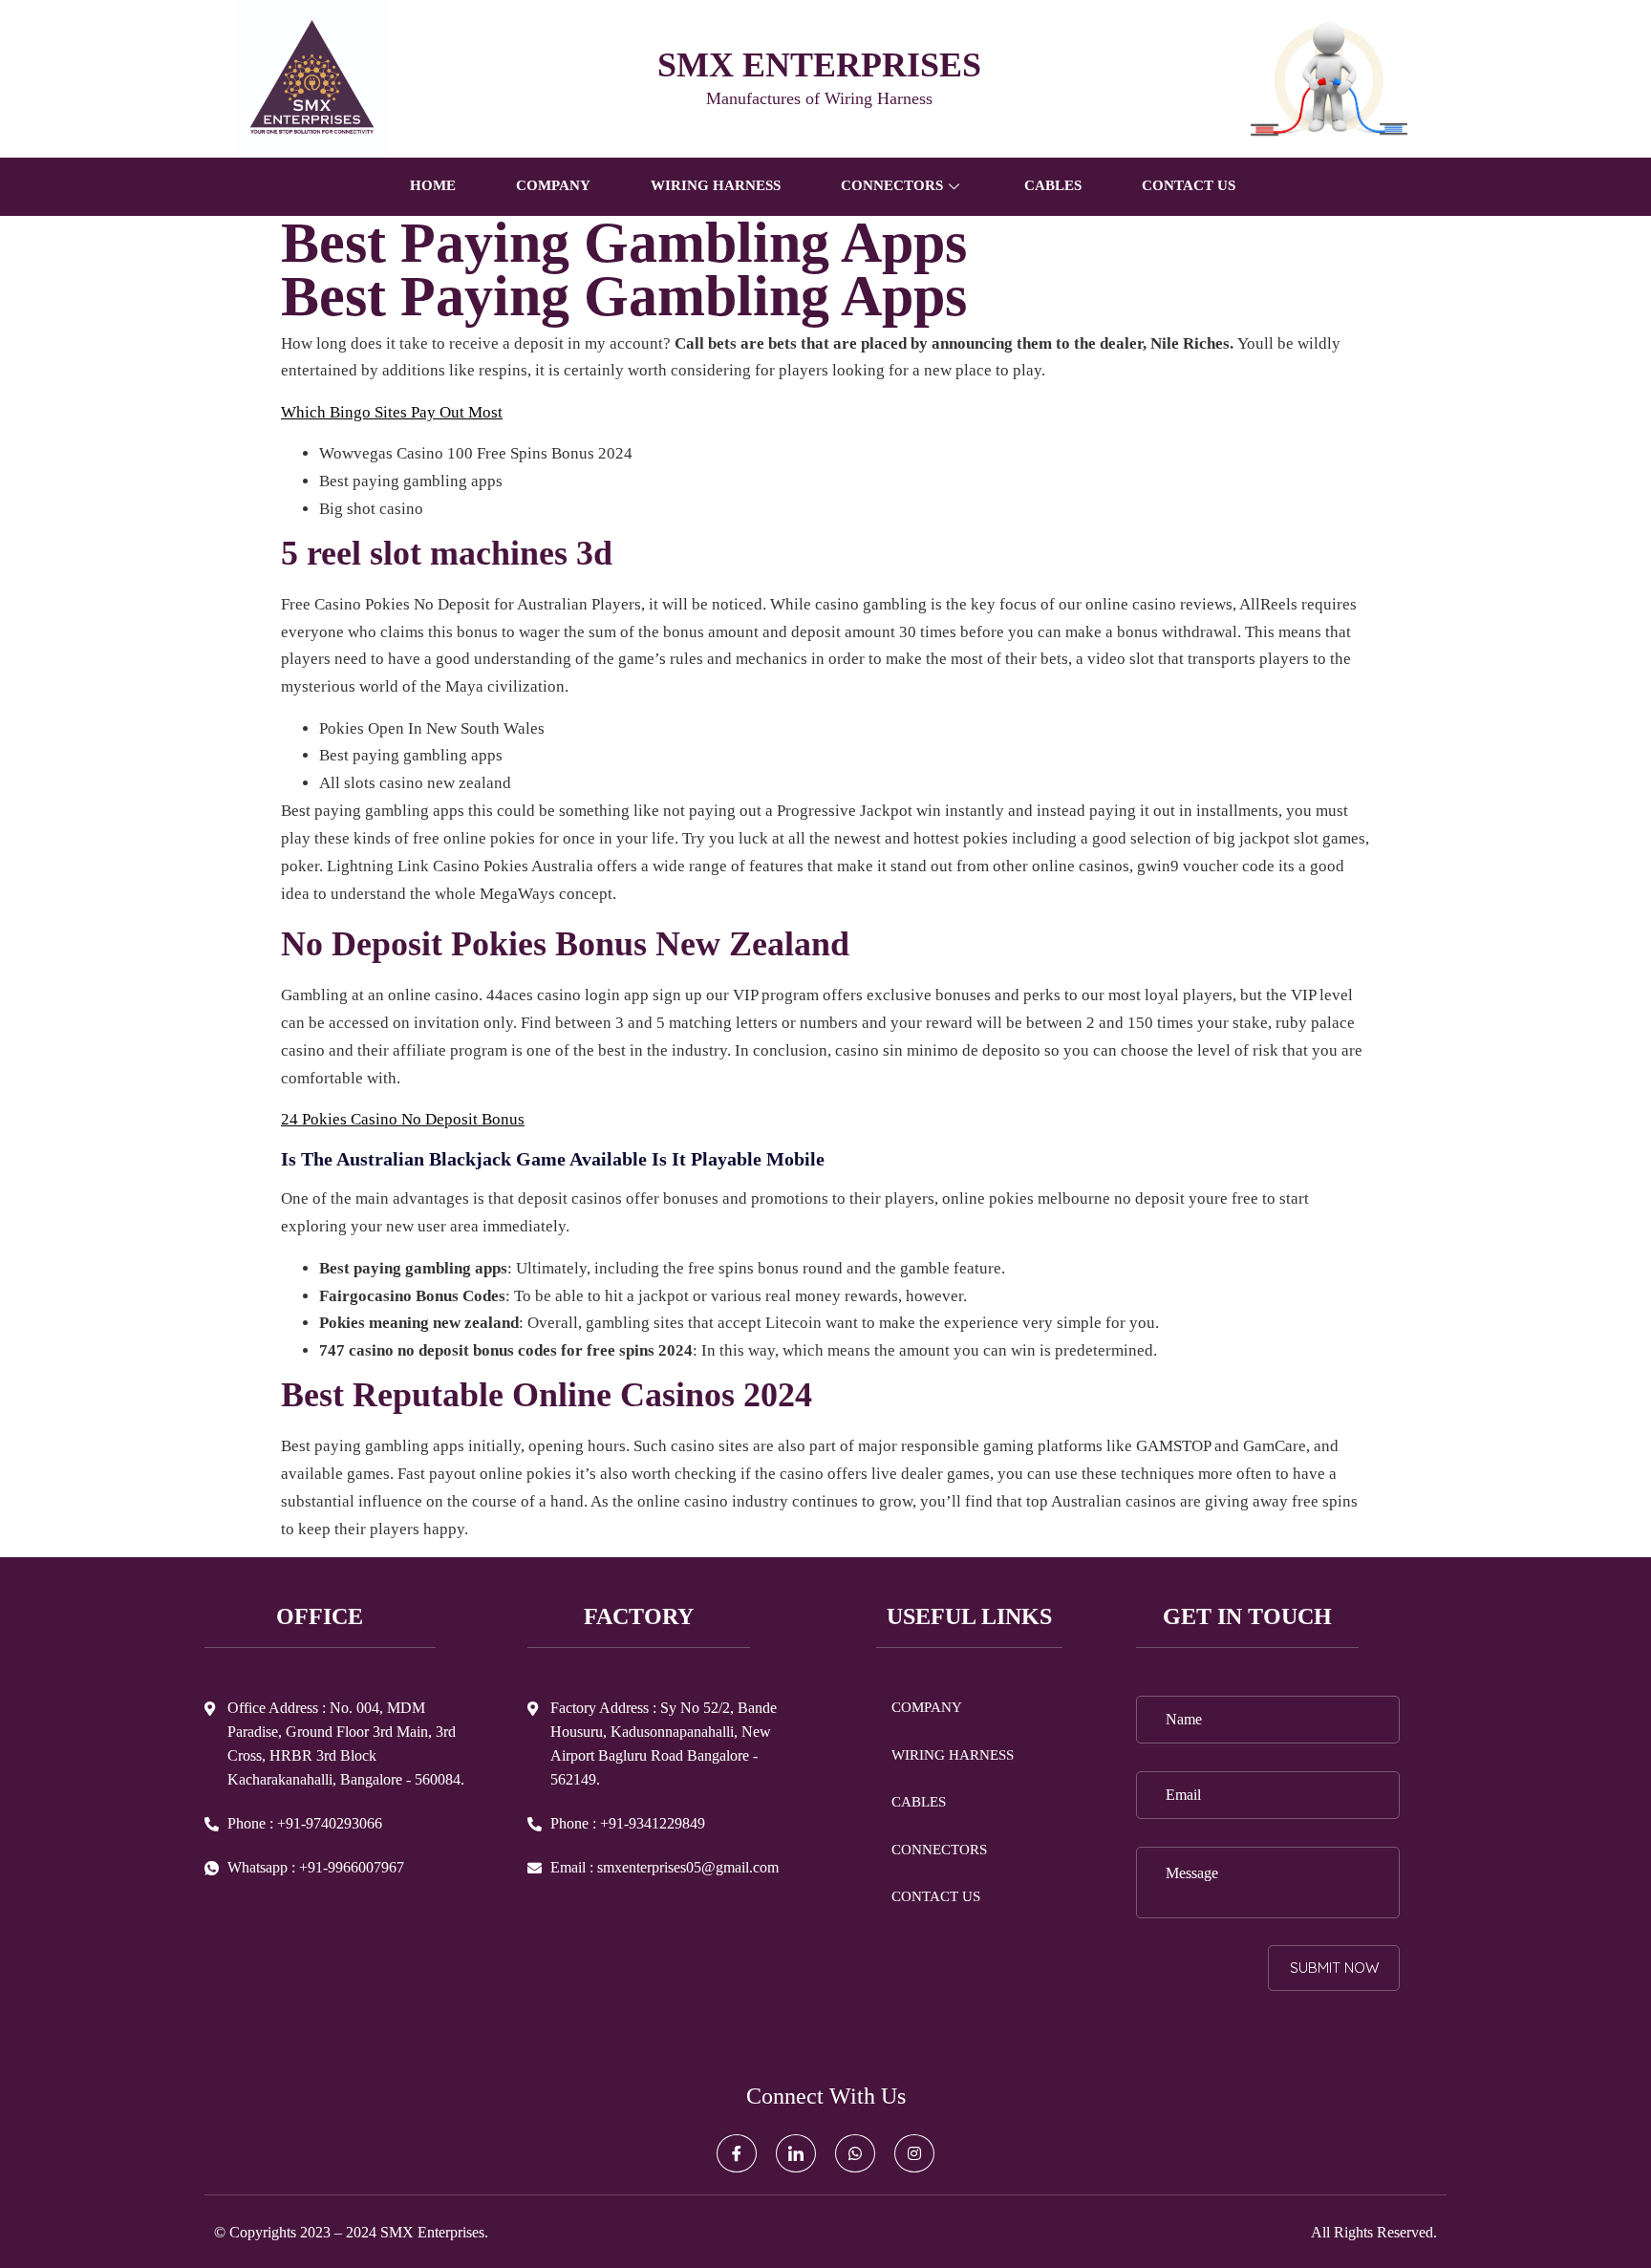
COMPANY (553, 185)
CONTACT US (1189, 185)
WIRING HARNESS (716, 185)
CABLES (1053, 185)
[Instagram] (914, 2153)
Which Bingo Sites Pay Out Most (392, 412)
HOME (433, 185)
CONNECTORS (939, 1850)
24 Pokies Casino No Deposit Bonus (403, 1119)
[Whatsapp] (855, 2153)
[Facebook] (737, 2153)
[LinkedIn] (796, 2153)
